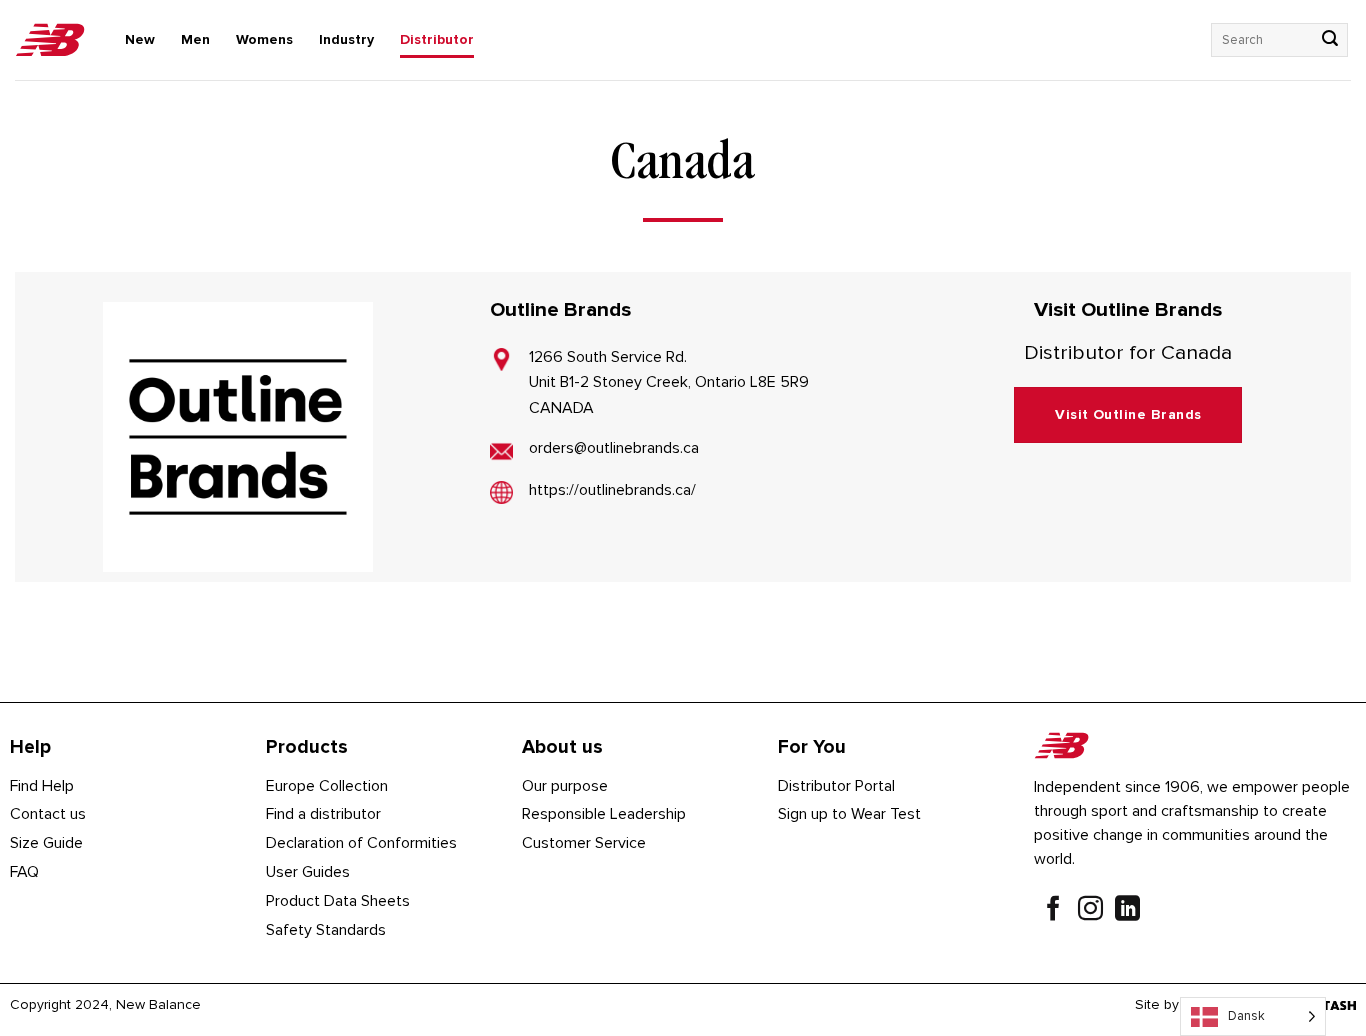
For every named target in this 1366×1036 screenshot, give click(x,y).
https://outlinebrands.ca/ (612, 490)
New (140, 39)
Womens (264, 39)
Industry (346, 39)
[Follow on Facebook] (1053, 911)
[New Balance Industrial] (50, 40)
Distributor (437, 39)
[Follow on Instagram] (1090, 911)
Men (195, 39)
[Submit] (1330, 40)
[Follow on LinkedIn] (1127, 911)
